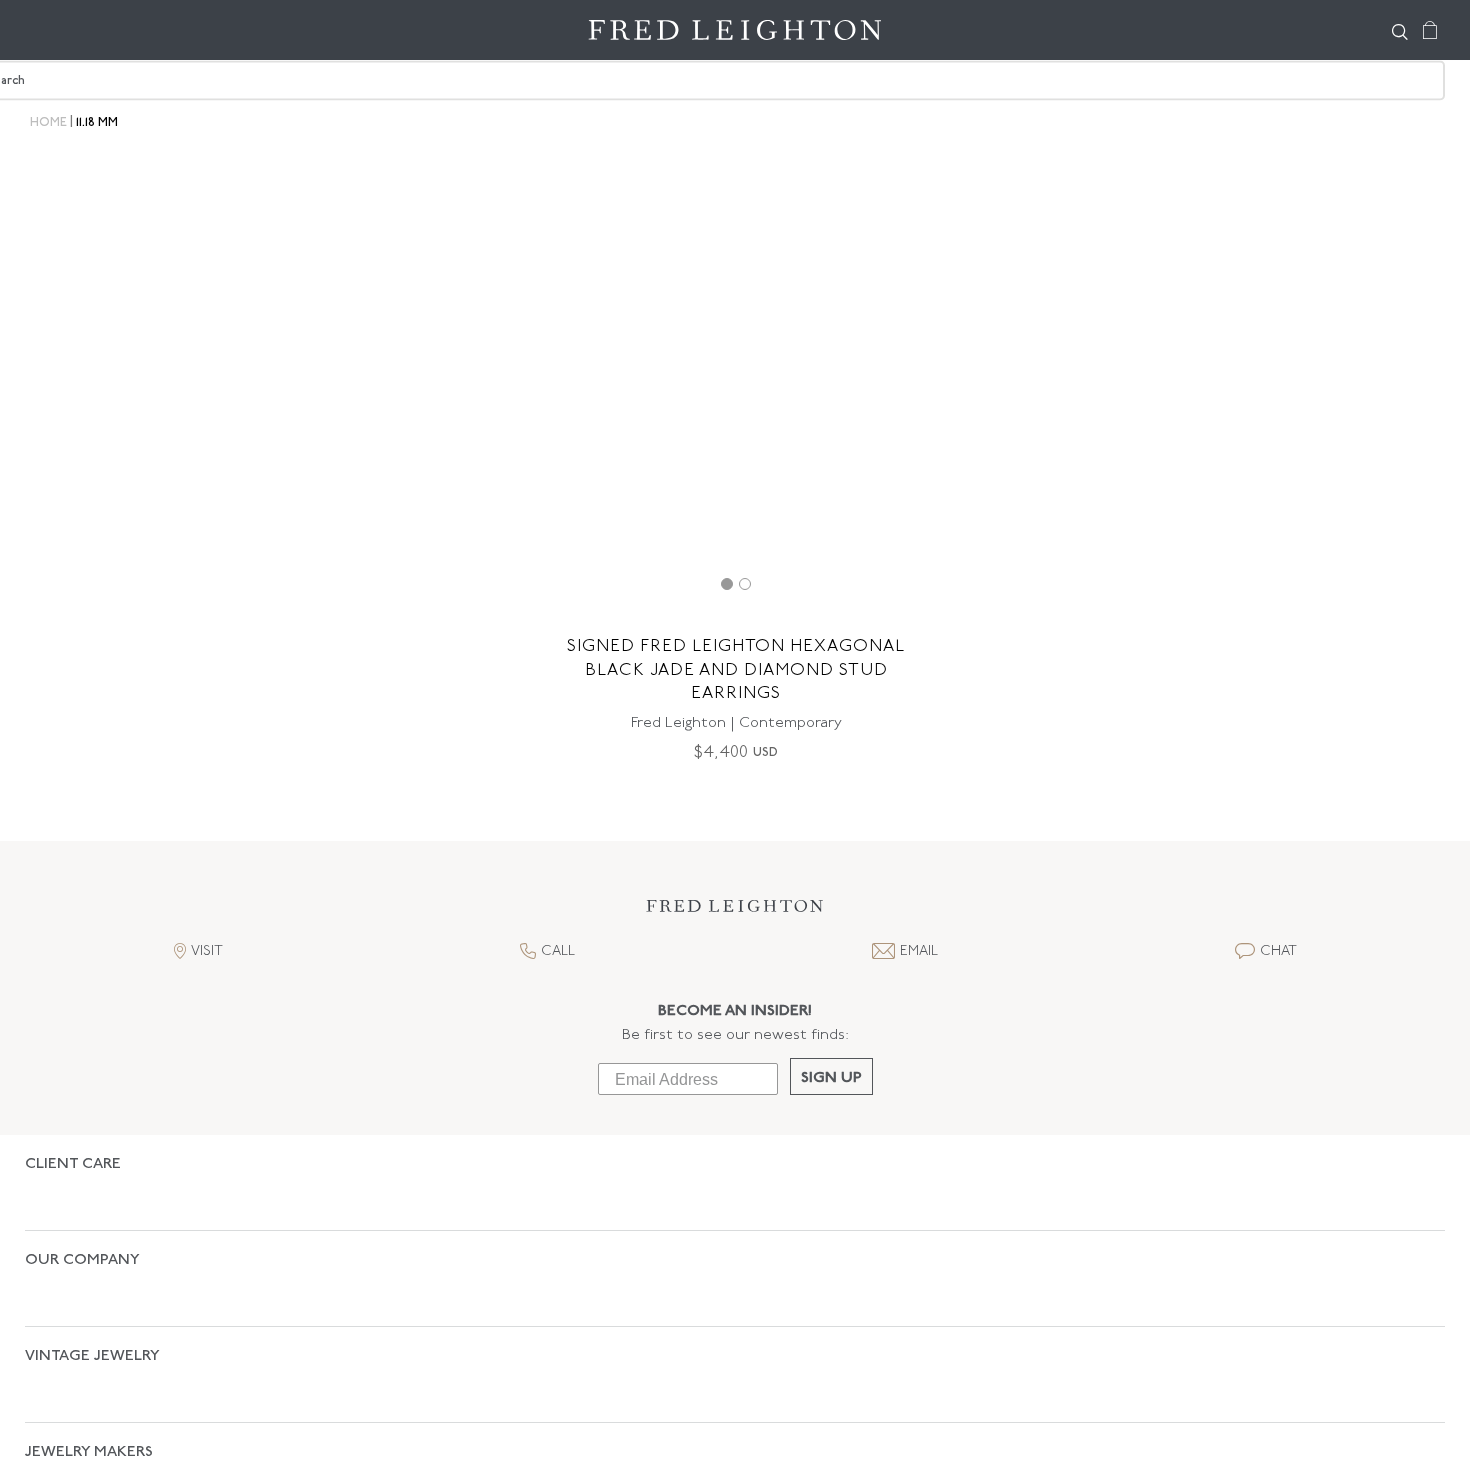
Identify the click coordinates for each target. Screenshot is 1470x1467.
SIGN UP (831, 1078)
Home (48, 123)
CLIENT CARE (73, 1164)
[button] (735, 911)
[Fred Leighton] (735, 30)
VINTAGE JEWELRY (92, 1286)
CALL (558, 951)
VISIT (207, 951)
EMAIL (919, 951)
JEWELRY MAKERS (89, 1347)
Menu (50, 30)
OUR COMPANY (82, 1225)
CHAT (1278, 951)
